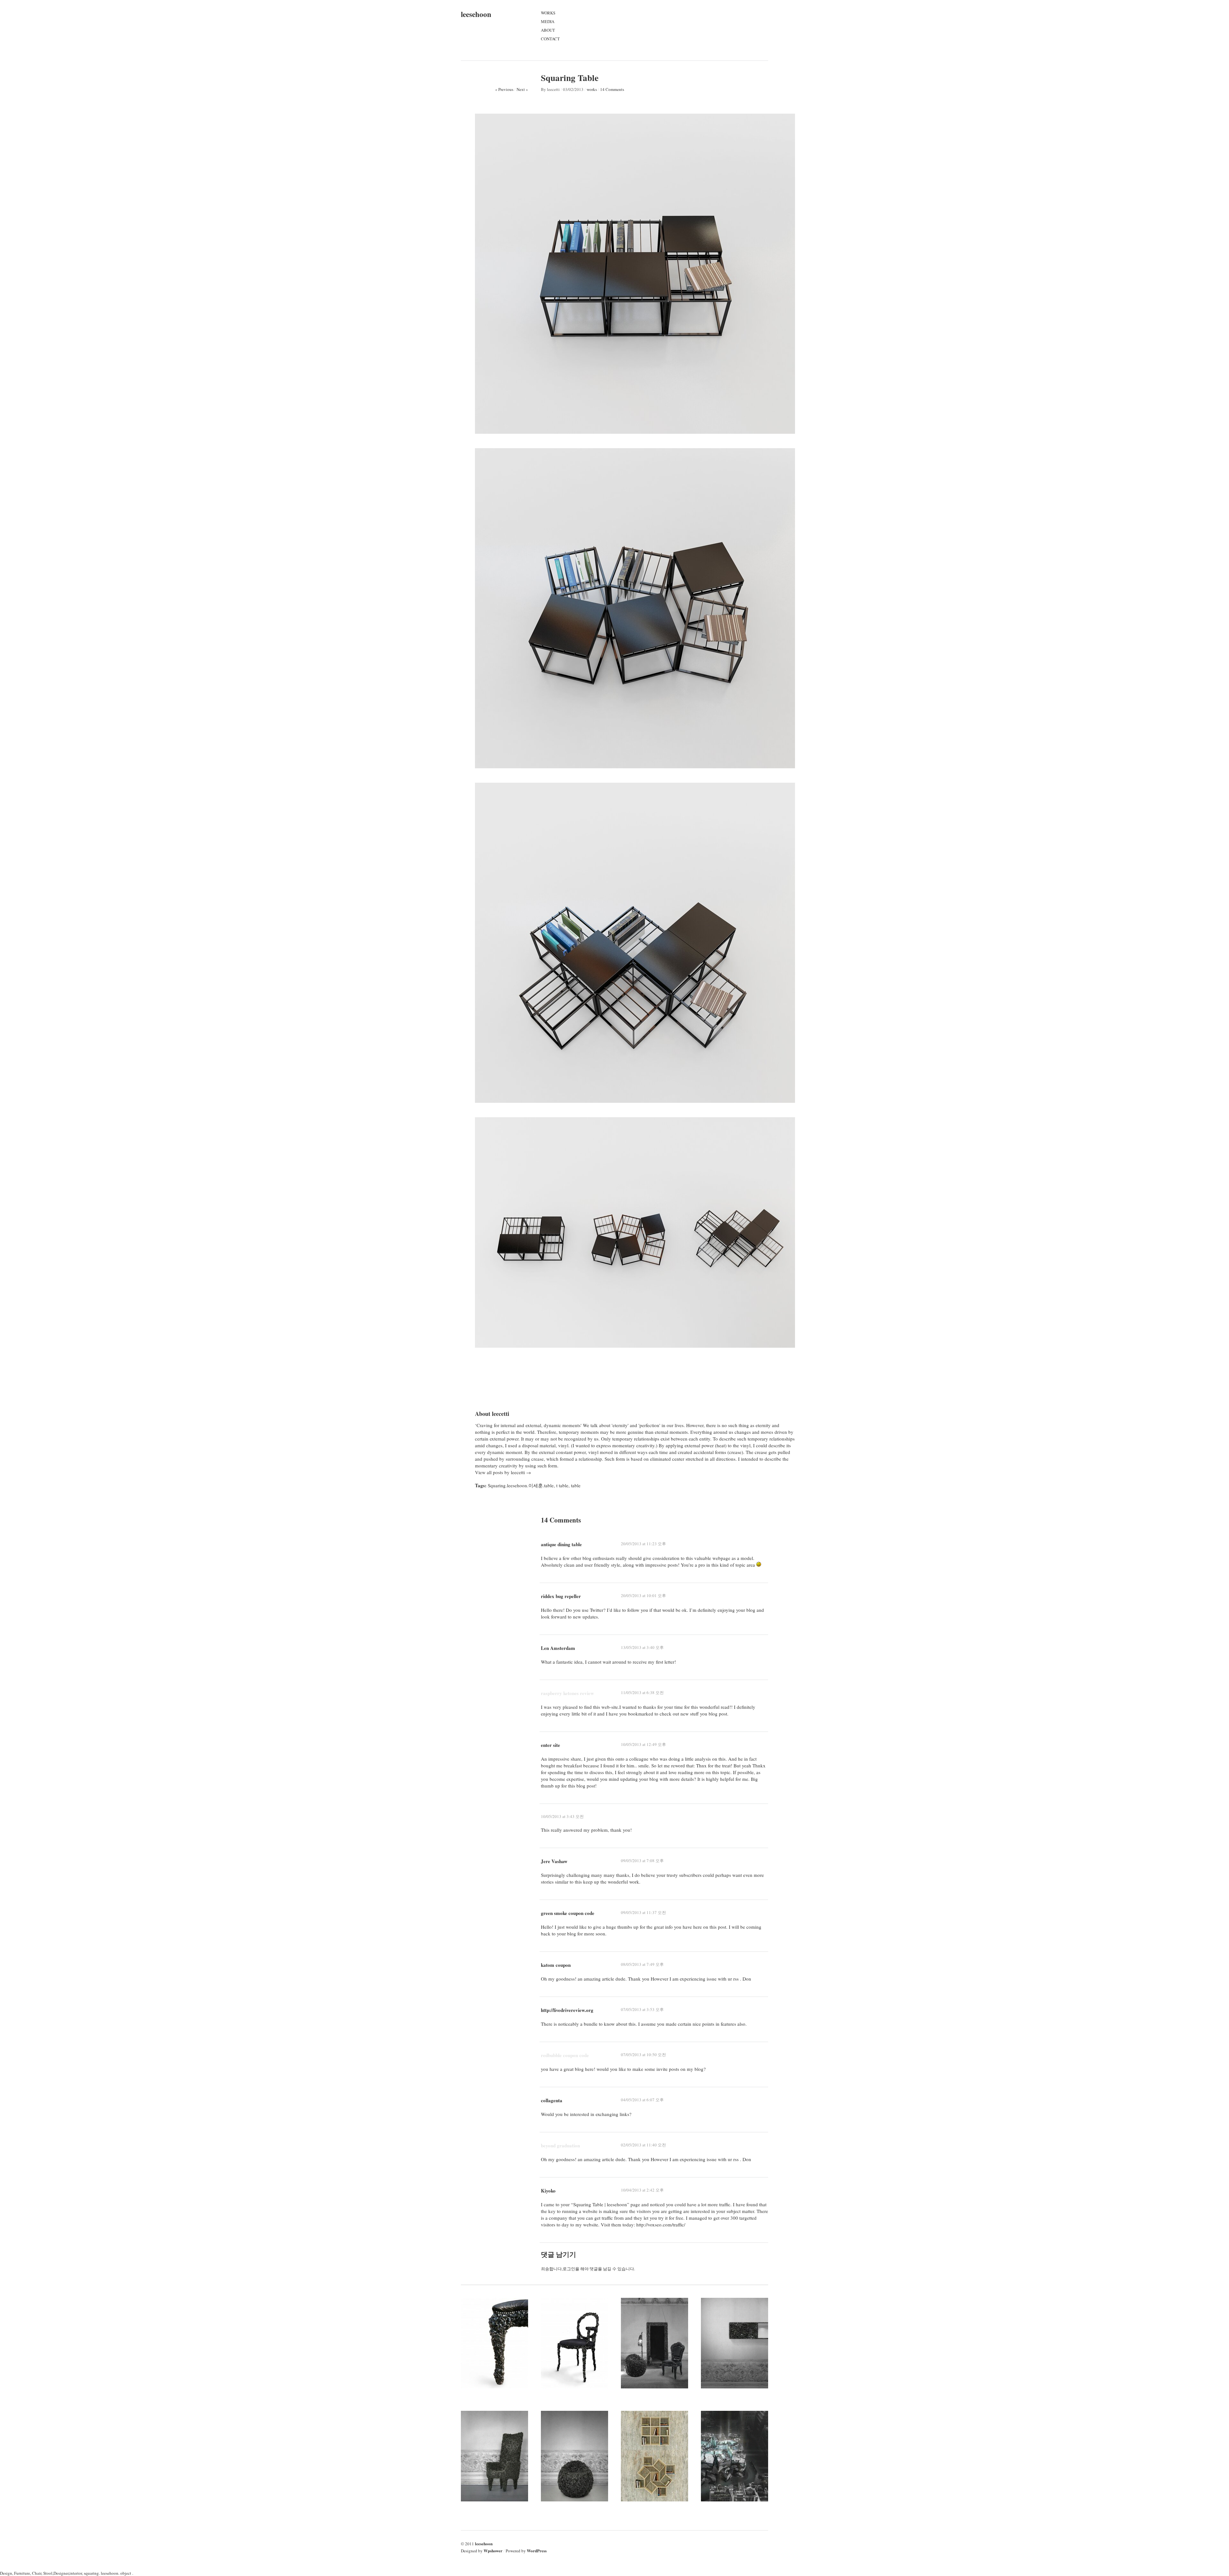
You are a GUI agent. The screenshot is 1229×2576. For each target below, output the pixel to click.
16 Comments (497, 2442)
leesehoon (476, 14)
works (592, 89)
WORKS (548, 13)
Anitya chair (474, 2310)
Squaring (631, 2423)
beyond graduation (560, 2145)
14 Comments (612, 89)
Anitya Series (635, 2310)
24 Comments (657, 2442)
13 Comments (657, 2329)
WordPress (537, 2551)
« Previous (504, 89)
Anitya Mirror (717, 2310)
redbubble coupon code (565, 2055)
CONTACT (550, 39)
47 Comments (737, 2442)
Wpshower (493, 2551)
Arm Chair (553, 2310)
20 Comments (497, 2329)
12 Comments (577, 2329)
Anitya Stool (554, 2423)
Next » (522, 89)
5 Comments (575, 2442)
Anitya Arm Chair (481, 2423)
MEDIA (548, 21)
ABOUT (548, 30)
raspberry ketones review (567, 1693)
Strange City (715, 2423)
